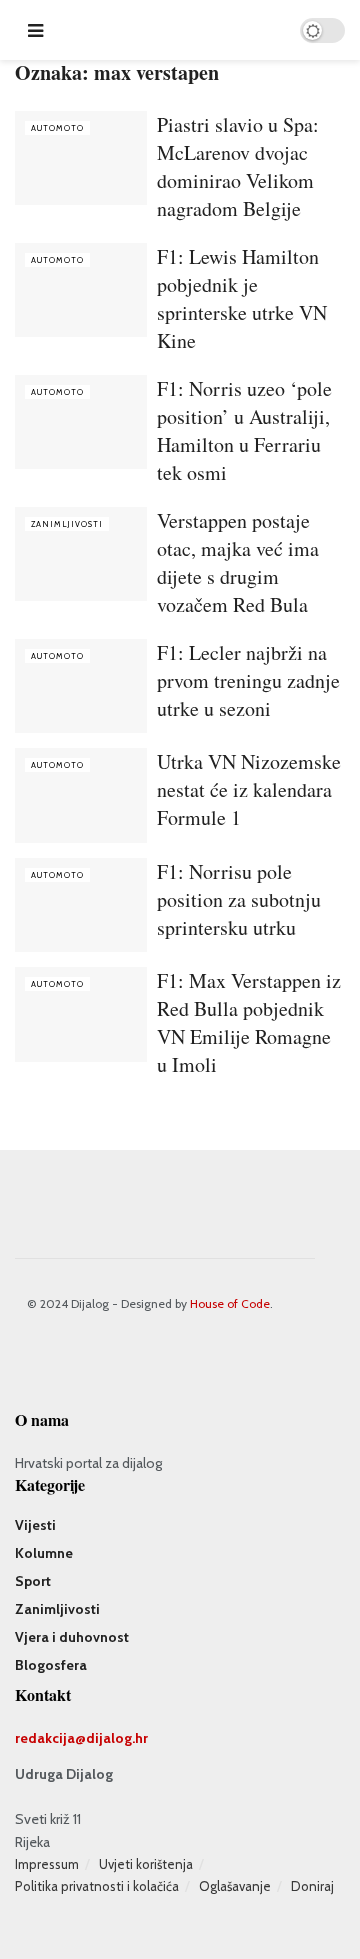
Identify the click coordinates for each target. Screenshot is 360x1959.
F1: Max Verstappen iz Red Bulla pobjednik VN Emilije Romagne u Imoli (249, 1022)
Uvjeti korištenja (146, 1864)
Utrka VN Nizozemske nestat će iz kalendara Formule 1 (249, 789)
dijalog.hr (117, 1738)
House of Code (230, 1303)
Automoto (57, 128)
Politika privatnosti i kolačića (97, 1886)
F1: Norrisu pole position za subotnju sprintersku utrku (239, 899)
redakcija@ (50, 1738)
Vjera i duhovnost (72, 1637)
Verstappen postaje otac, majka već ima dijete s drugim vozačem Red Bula (238, 562)
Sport (33, 1581)
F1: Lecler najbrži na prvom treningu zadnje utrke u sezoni (248, 680)
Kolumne (44, 1553)
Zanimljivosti (67, 524)
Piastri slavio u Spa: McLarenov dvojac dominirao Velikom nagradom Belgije (238, 166)
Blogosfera (51, 1665)
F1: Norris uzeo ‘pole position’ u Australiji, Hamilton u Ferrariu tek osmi (244, 430)
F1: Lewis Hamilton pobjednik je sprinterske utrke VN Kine (242, 298)
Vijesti (35, 1525)
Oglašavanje (235, 1886)
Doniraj (312, 1886)
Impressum (47, 1864)
